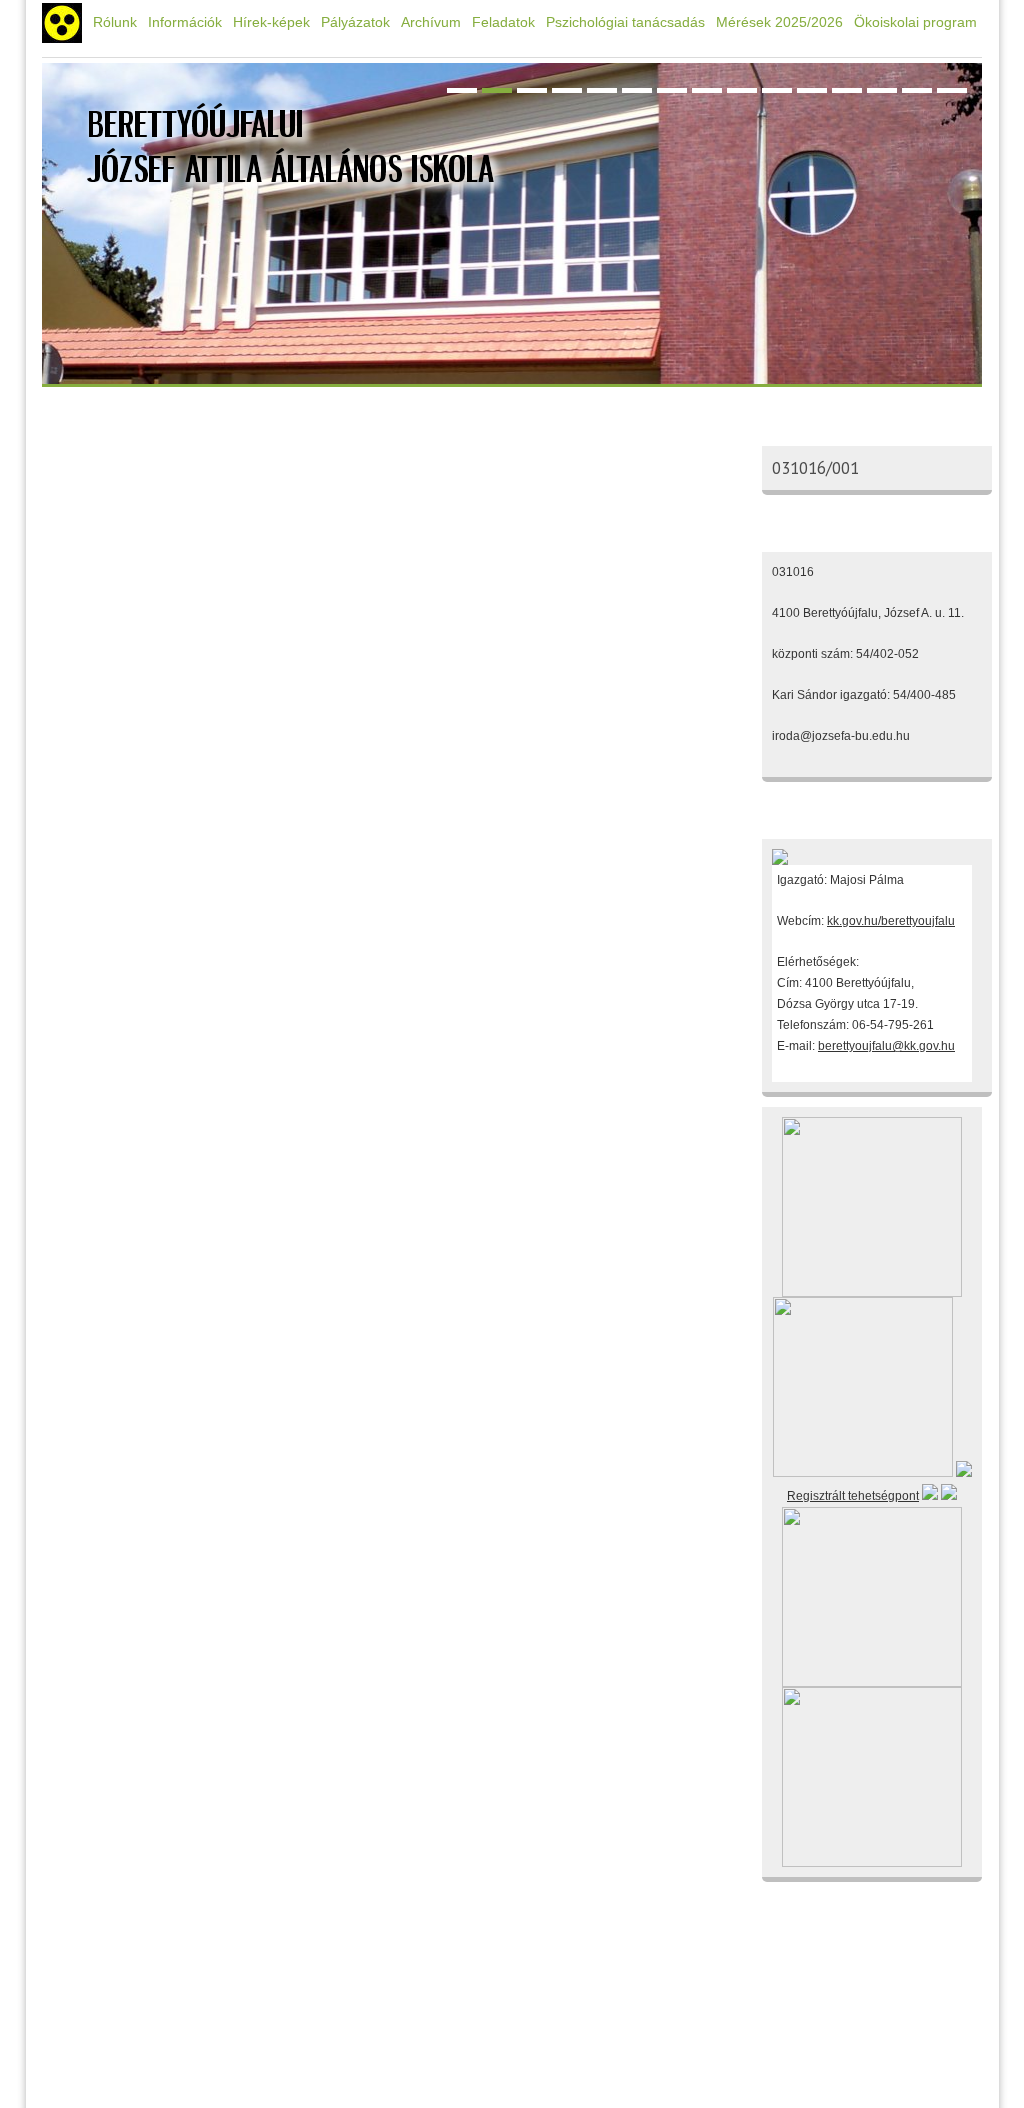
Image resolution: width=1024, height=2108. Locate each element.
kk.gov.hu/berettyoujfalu (891, 921)
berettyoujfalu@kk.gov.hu (886, 1046)
